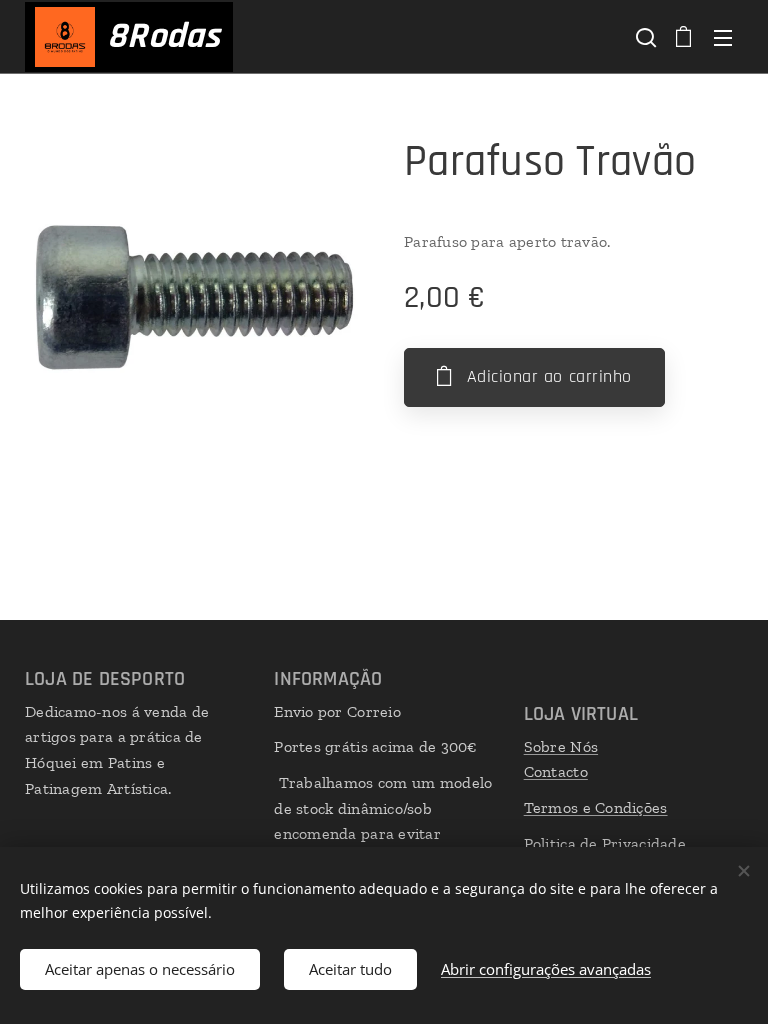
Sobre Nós (561, 746)
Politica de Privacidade (605, 843)
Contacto (556, 771)
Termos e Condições (596, 807)
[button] (644, 37)
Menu (723, 37)
